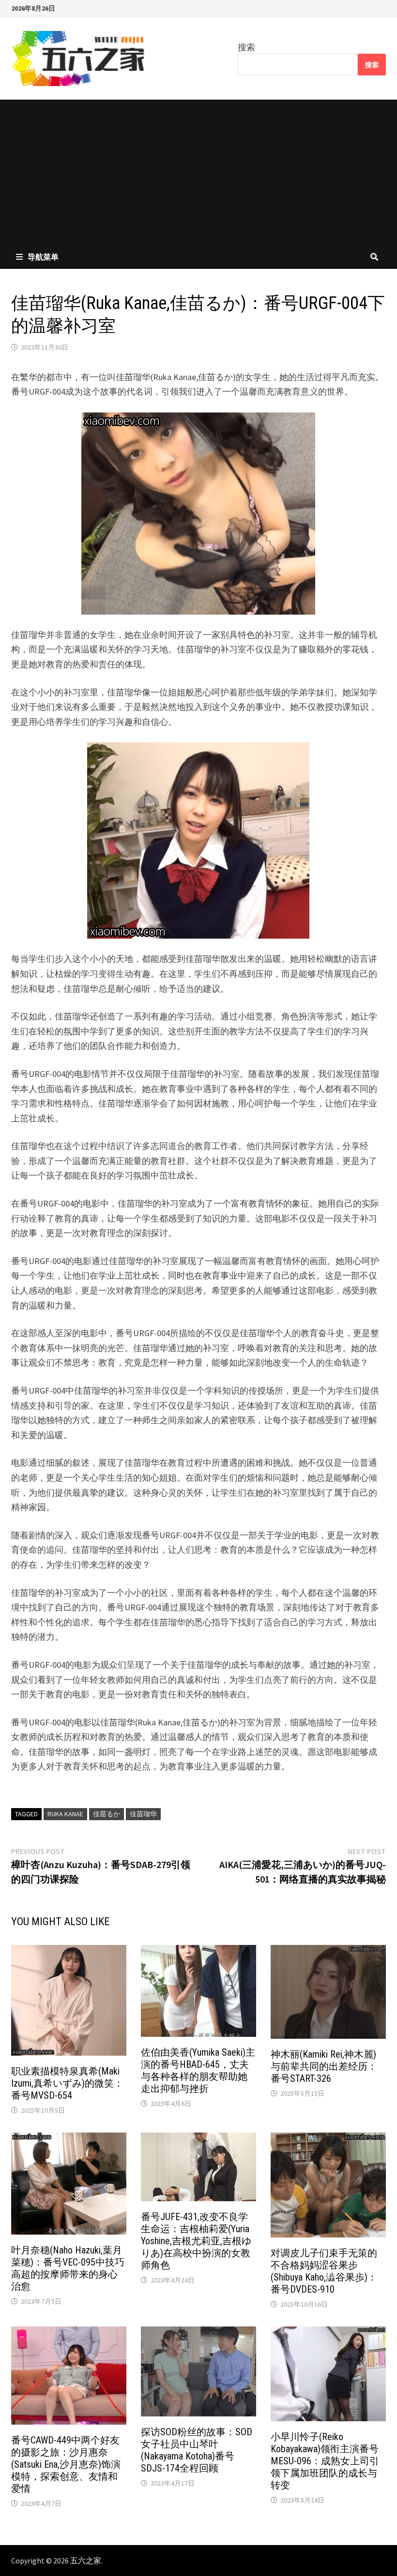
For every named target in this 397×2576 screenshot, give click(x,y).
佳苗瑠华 (143, 1814)
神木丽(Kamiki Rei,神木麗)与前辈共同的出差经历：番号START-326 (324, 2066)
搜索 (246, 47)
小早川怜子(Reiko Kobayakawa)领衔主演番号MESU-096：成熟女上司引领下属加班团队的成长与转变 (325, 2461)
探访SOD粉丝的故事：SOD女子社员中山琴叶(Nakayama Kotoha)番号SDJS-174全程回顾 (197, 2450)
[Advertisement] (198, 172)
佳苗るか (107, 1814)
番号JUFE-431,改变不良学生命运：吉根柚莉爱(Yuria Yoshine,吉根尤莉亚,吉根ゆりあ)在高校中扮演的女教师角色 (196, 2241)
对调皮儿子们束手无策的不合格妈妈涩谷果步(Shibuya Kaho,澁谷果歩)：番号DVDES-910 (324, 2271)
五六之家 (86, 2561)
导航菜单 (43, 257)
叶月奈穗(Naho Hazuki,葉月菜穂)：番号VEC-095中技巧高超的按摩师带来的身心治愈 (68, 2268)
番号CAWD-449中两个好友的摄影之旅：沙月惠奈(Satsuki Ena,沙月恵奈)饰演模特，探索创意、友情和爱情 (66, 2464)
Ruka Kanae (65, 1814)
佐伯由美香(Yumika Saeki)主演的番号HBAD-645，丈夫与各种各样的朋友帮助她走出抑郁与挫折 (198, 2070)
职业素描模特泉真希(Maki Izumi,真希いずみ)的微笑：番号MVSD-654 (67, 2083)
